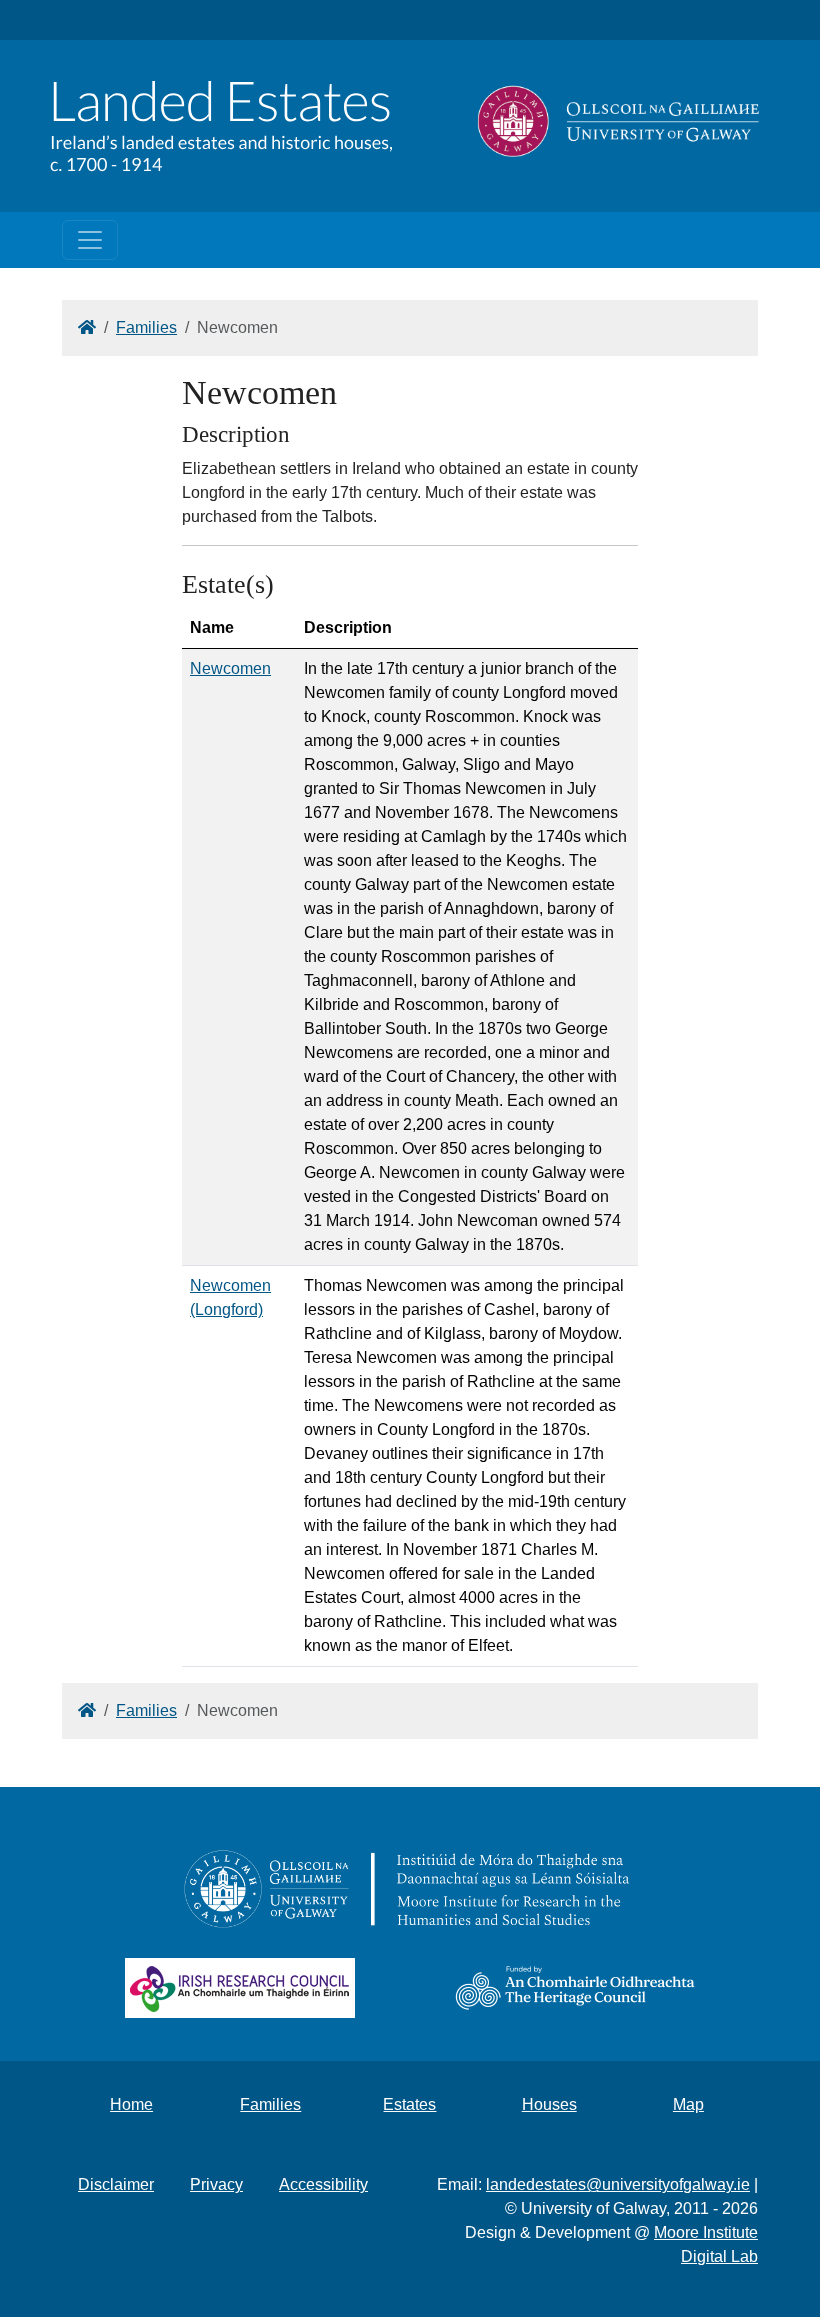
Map (688, 2104)
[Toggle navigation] (90, 240)
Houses (549, 2104)
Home (131, 2104)
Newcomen (230, 668)
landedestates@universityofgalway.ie (618, 2184)
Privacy (216, 2184)
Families (146, 327)
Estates (409, 2104)
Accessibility (323, 2184)
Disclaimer (116, 2184)
